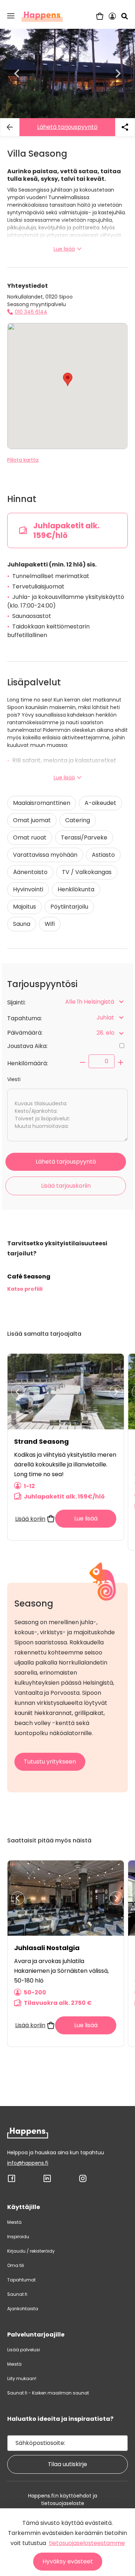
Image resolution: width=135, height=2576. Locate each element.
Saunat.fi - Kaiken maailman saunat (48, 2393)
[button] (11, 16)
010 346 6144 (31, 312)
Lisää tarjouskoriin (66, 1186)
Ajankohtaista (23, 2309)
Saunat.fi (17, 2294)
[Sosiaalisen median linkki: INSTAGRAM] (83, 2181)
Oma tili (16, 2265)
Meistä (14, 2222)
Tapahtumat (21, 2280)
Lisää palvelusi (24, 2350)
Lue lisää (64, 249)
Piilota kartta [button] (23, 460)
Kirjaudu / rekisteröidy (31, 2251)
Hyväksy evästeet (68, 2561)
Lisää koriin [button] (30, 1519)
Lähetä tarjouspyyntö (67, 127)
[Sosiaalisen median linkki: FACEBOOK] (12, 2181)
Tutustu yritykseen (50, 1762)
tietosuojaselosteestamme (87, 2543)
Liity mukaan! (22, 2378)
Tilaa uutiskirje (67, 2464)
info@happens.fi (28, 2163)
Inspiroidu (18, 2237)
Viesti (14, 1079)
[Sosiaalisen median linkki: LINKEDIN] (47, 2181)
